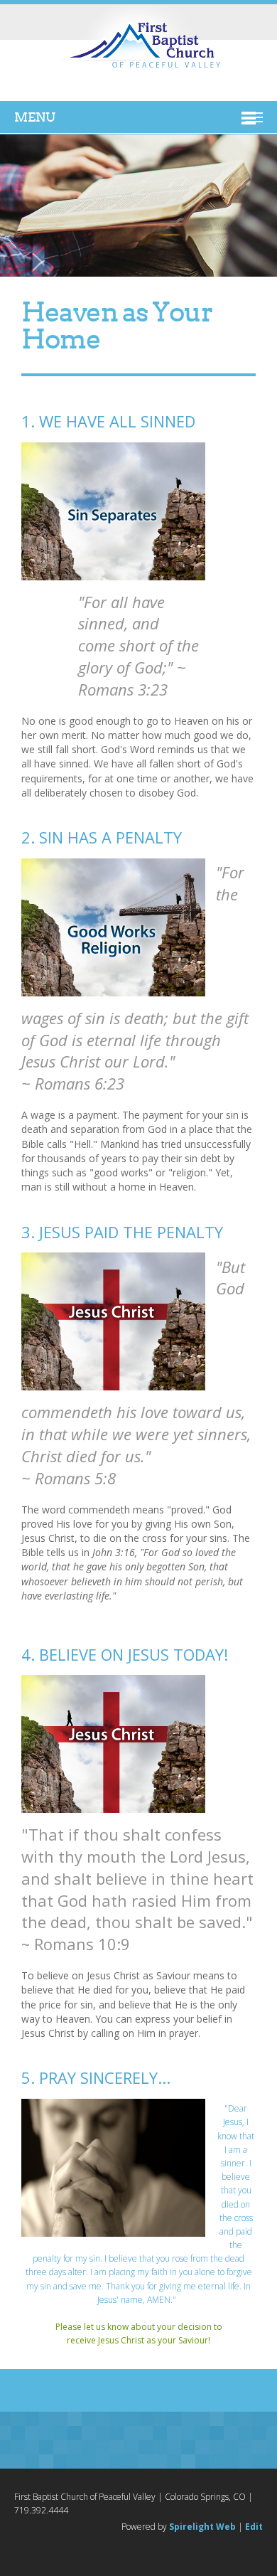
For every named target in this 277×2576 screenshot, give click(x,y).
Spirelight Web (202, 2527)
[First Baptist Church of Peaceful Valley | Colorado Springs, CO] (138, 47)
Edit (254, 2527)
